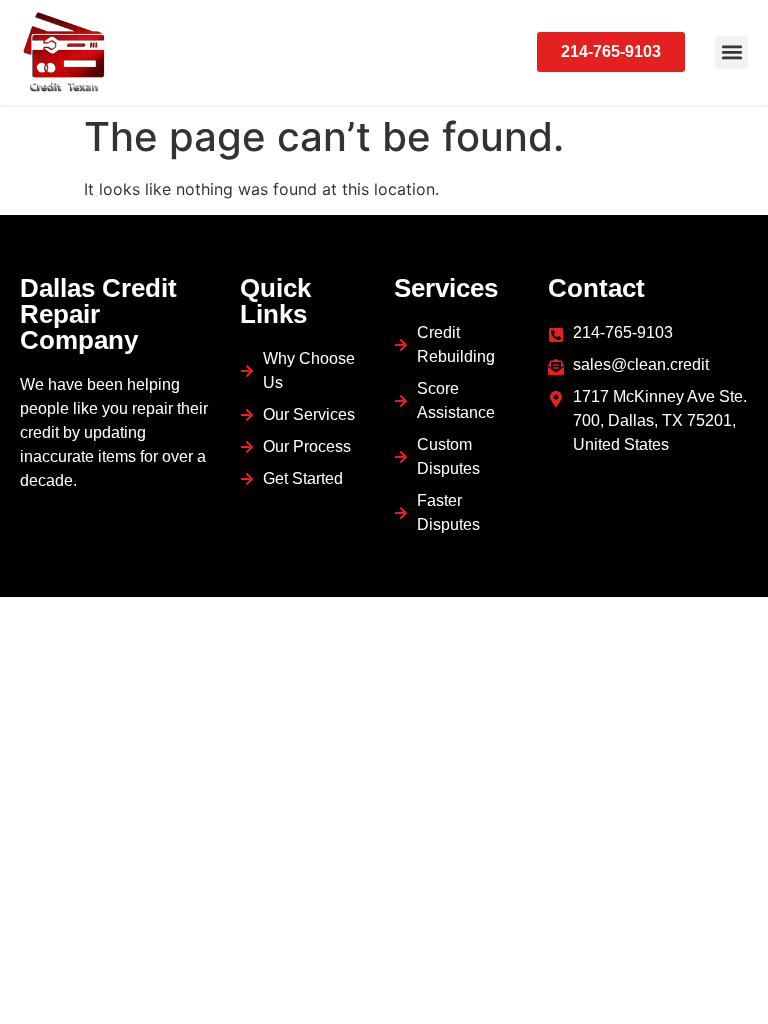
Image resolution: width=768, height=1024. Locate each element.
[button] (731, 52)
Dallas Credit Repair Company (98, 314)
